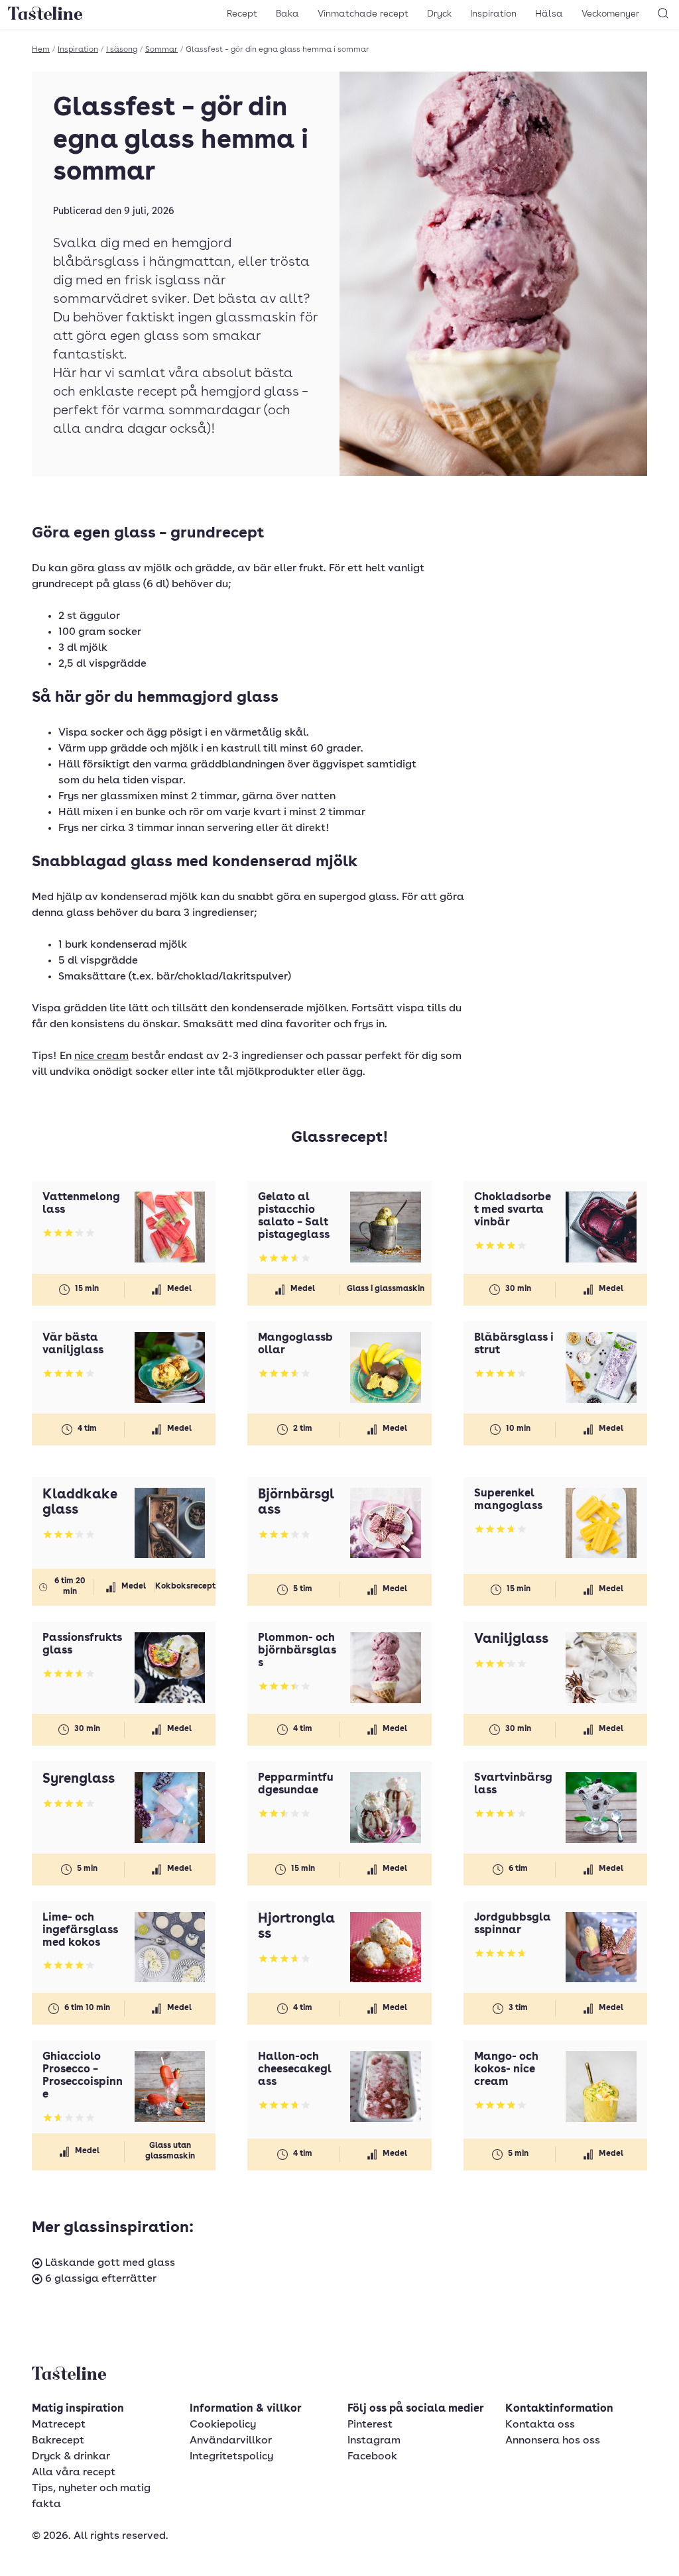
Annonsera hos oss (553, 2441)
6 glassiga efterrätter (99, 2279)
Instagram (374, 2441)
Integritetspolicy (231, 2457)
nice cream (101, 1056)
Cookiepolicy (223, 2425)
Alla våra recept (74, 2473)
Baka (287, 14)
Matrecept (59, 2425)
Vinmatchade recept (363, 14)
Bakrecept (58, 2441)
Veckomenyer (610, 14)
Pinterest (370, 2425)
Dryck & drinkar (71, 2457)
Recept (242, 14)
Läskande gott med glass (109, 2263)
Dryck (439, 14)
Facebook (372, 2457)
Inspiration (493, 14)
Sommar (161, 50)
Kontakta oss (540, 2425)
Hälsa (549, 14)
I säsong (122, 50)
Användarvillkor (231, 2441)
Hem (41, 50)
